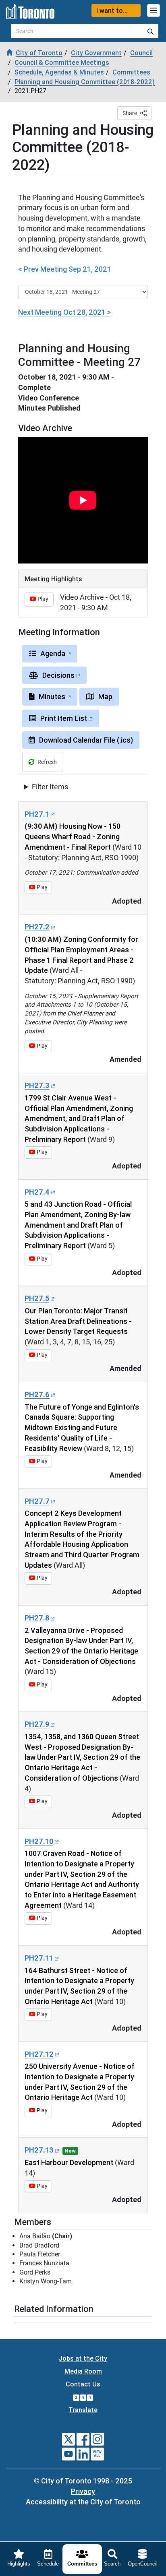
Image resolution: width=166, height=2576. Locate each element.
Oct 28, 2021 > (64, 312)
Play (42, 599)
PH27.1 (37, 814)
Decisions (58, 675)
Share (130, 113)
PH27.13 (39, 2150)
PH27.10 (39, 1841)
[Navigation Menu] (154, 10)
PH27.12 (39, 2054)
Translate (83, 2410)
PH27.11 (39, 1958)
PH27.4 (37, 1192)
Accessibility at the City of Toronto (83, 2502)
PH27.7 (37, 1501)
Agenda (53, 653)
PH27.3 (37, 1085)
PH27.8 (37, 1618)
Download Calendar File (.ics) (86, 740)
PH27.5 (37, 1298)
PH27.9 (37, 1724)
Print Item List (64, 718)
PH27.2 (37, 927)
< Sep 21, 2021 (65, 269)
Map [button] (105, 697)
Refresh (47, 762)
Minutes (52, 697)
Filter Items (50, 787)
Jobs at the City (83, 2358)
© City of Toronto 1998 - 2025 (83, 2481)
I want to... (112, 10)
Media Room (83, 2371)
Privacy (83, 2491)
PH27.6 (37, 1394)
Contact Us (83, 2384)
